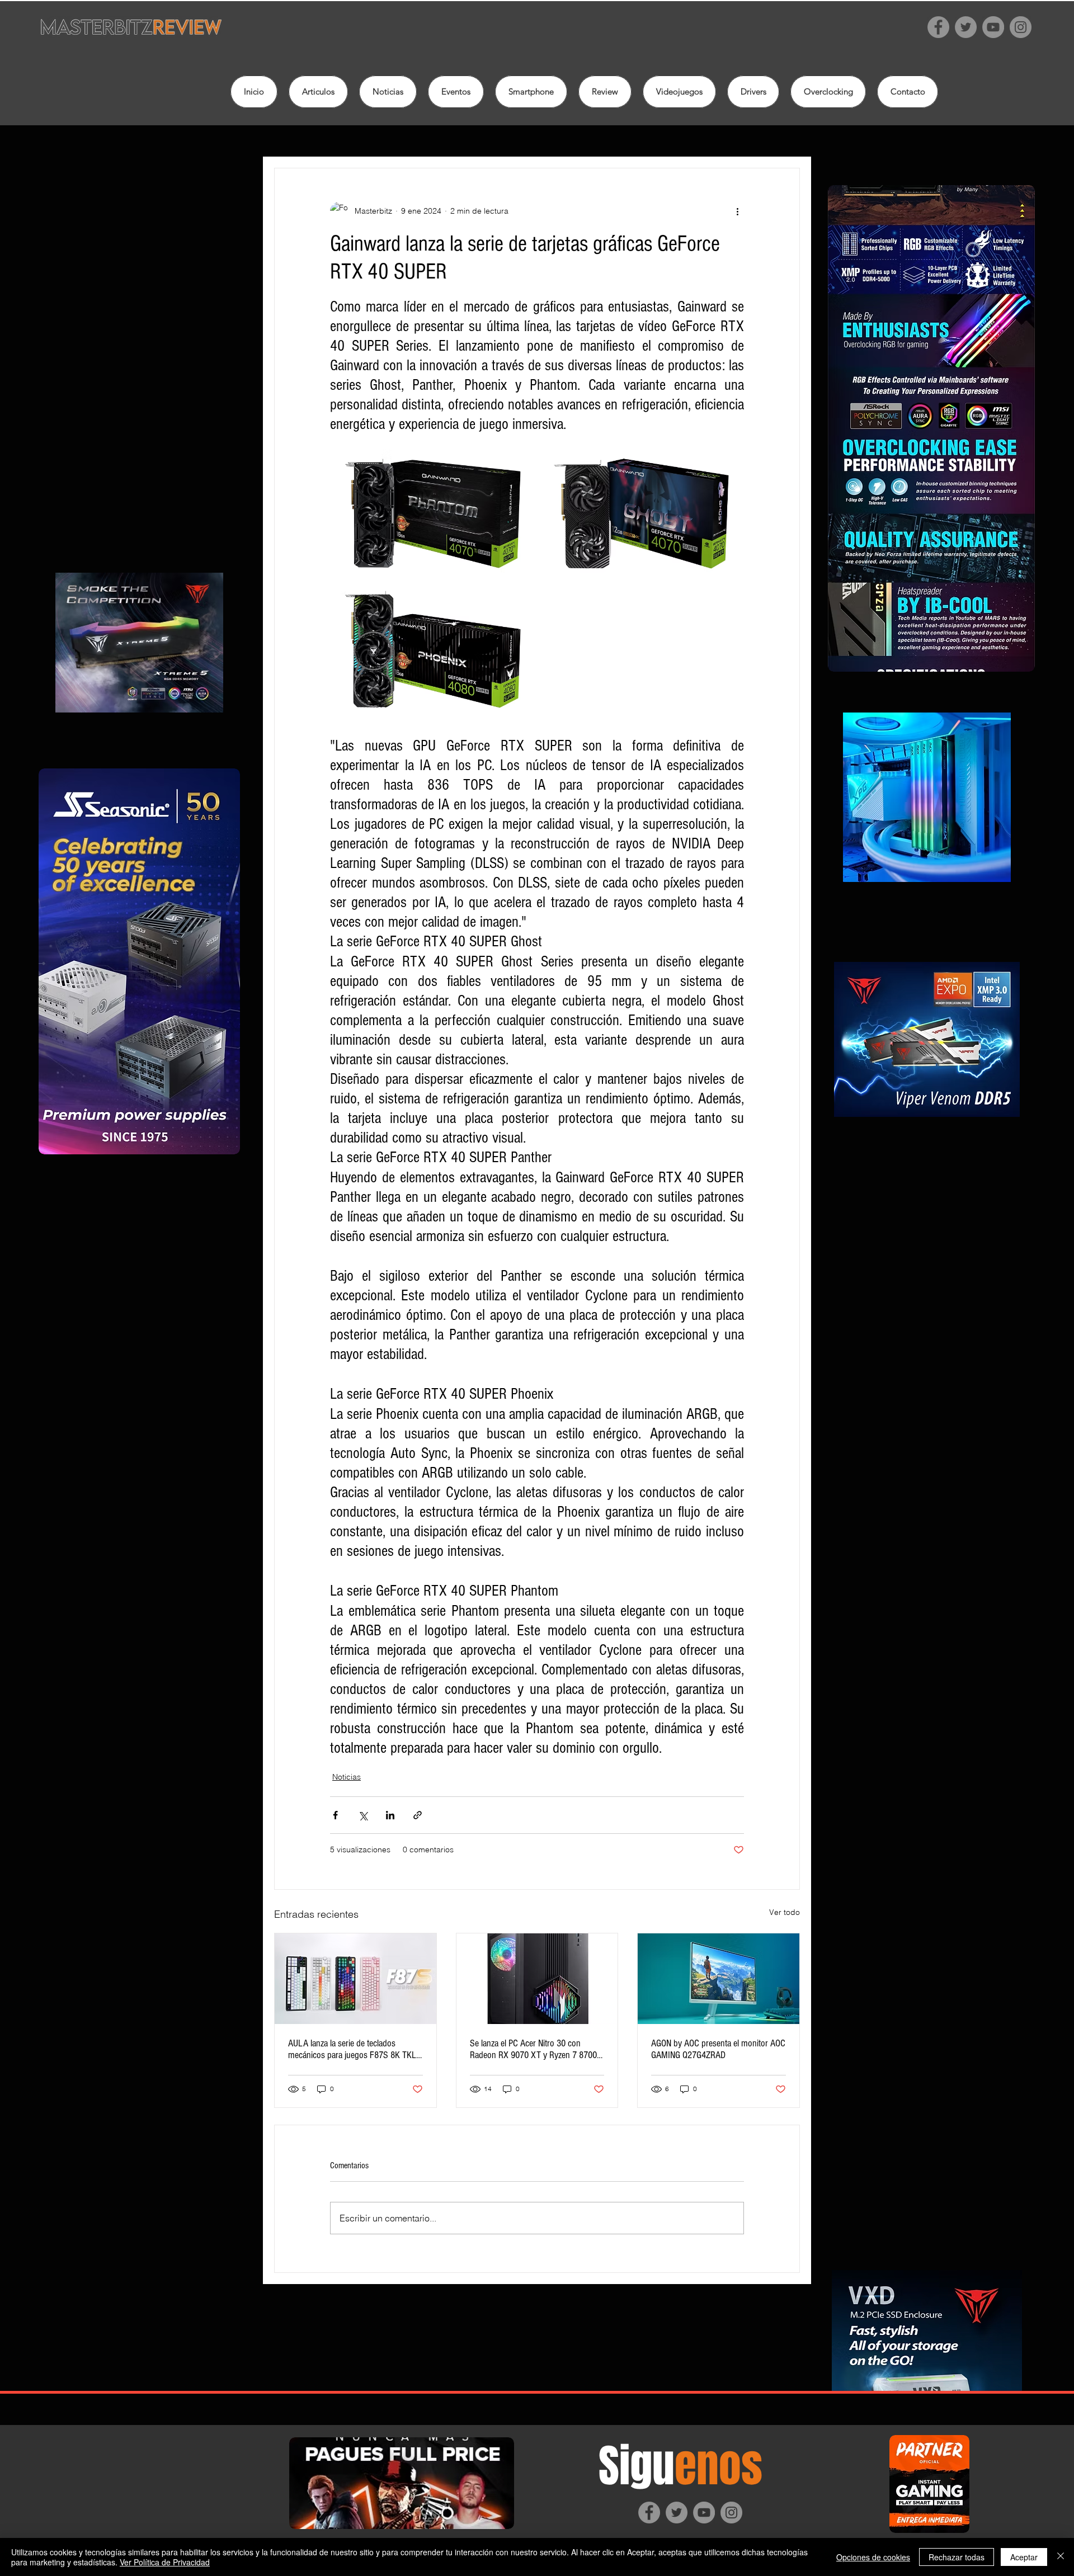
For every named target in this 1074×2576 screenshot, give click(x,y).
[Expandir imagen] (433, 513)
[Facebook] (938, 27)
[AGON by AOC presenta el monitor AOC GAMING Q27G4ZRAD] (719, 1979)
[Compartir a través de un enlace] (418, 1815)
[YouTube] (993, 27)
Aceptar (1024, 2557)
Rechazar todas (957, 2557)
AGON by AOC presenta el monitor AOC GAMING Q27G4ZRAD (718, 2049)
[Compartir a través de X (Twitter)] (363, 1815)
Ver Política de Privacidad (165, 2562)
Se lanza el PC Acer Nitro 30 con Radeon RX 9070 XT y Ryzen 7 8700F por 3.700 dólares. (536, 2049)
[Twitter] (966, 27)
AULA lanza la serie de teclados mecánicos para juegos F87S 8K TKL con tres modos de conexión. (352, 2049)
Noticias (347, 1777)
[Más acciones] (737, 211)
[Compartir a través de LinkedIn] (390, 1815)
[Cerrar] (1061, 2557)
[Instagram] (1021, 27)
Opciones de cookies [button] (873, 2557)
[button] (605, 92)
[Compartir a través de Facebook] (335, 1815)
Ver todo (785, 1912)
